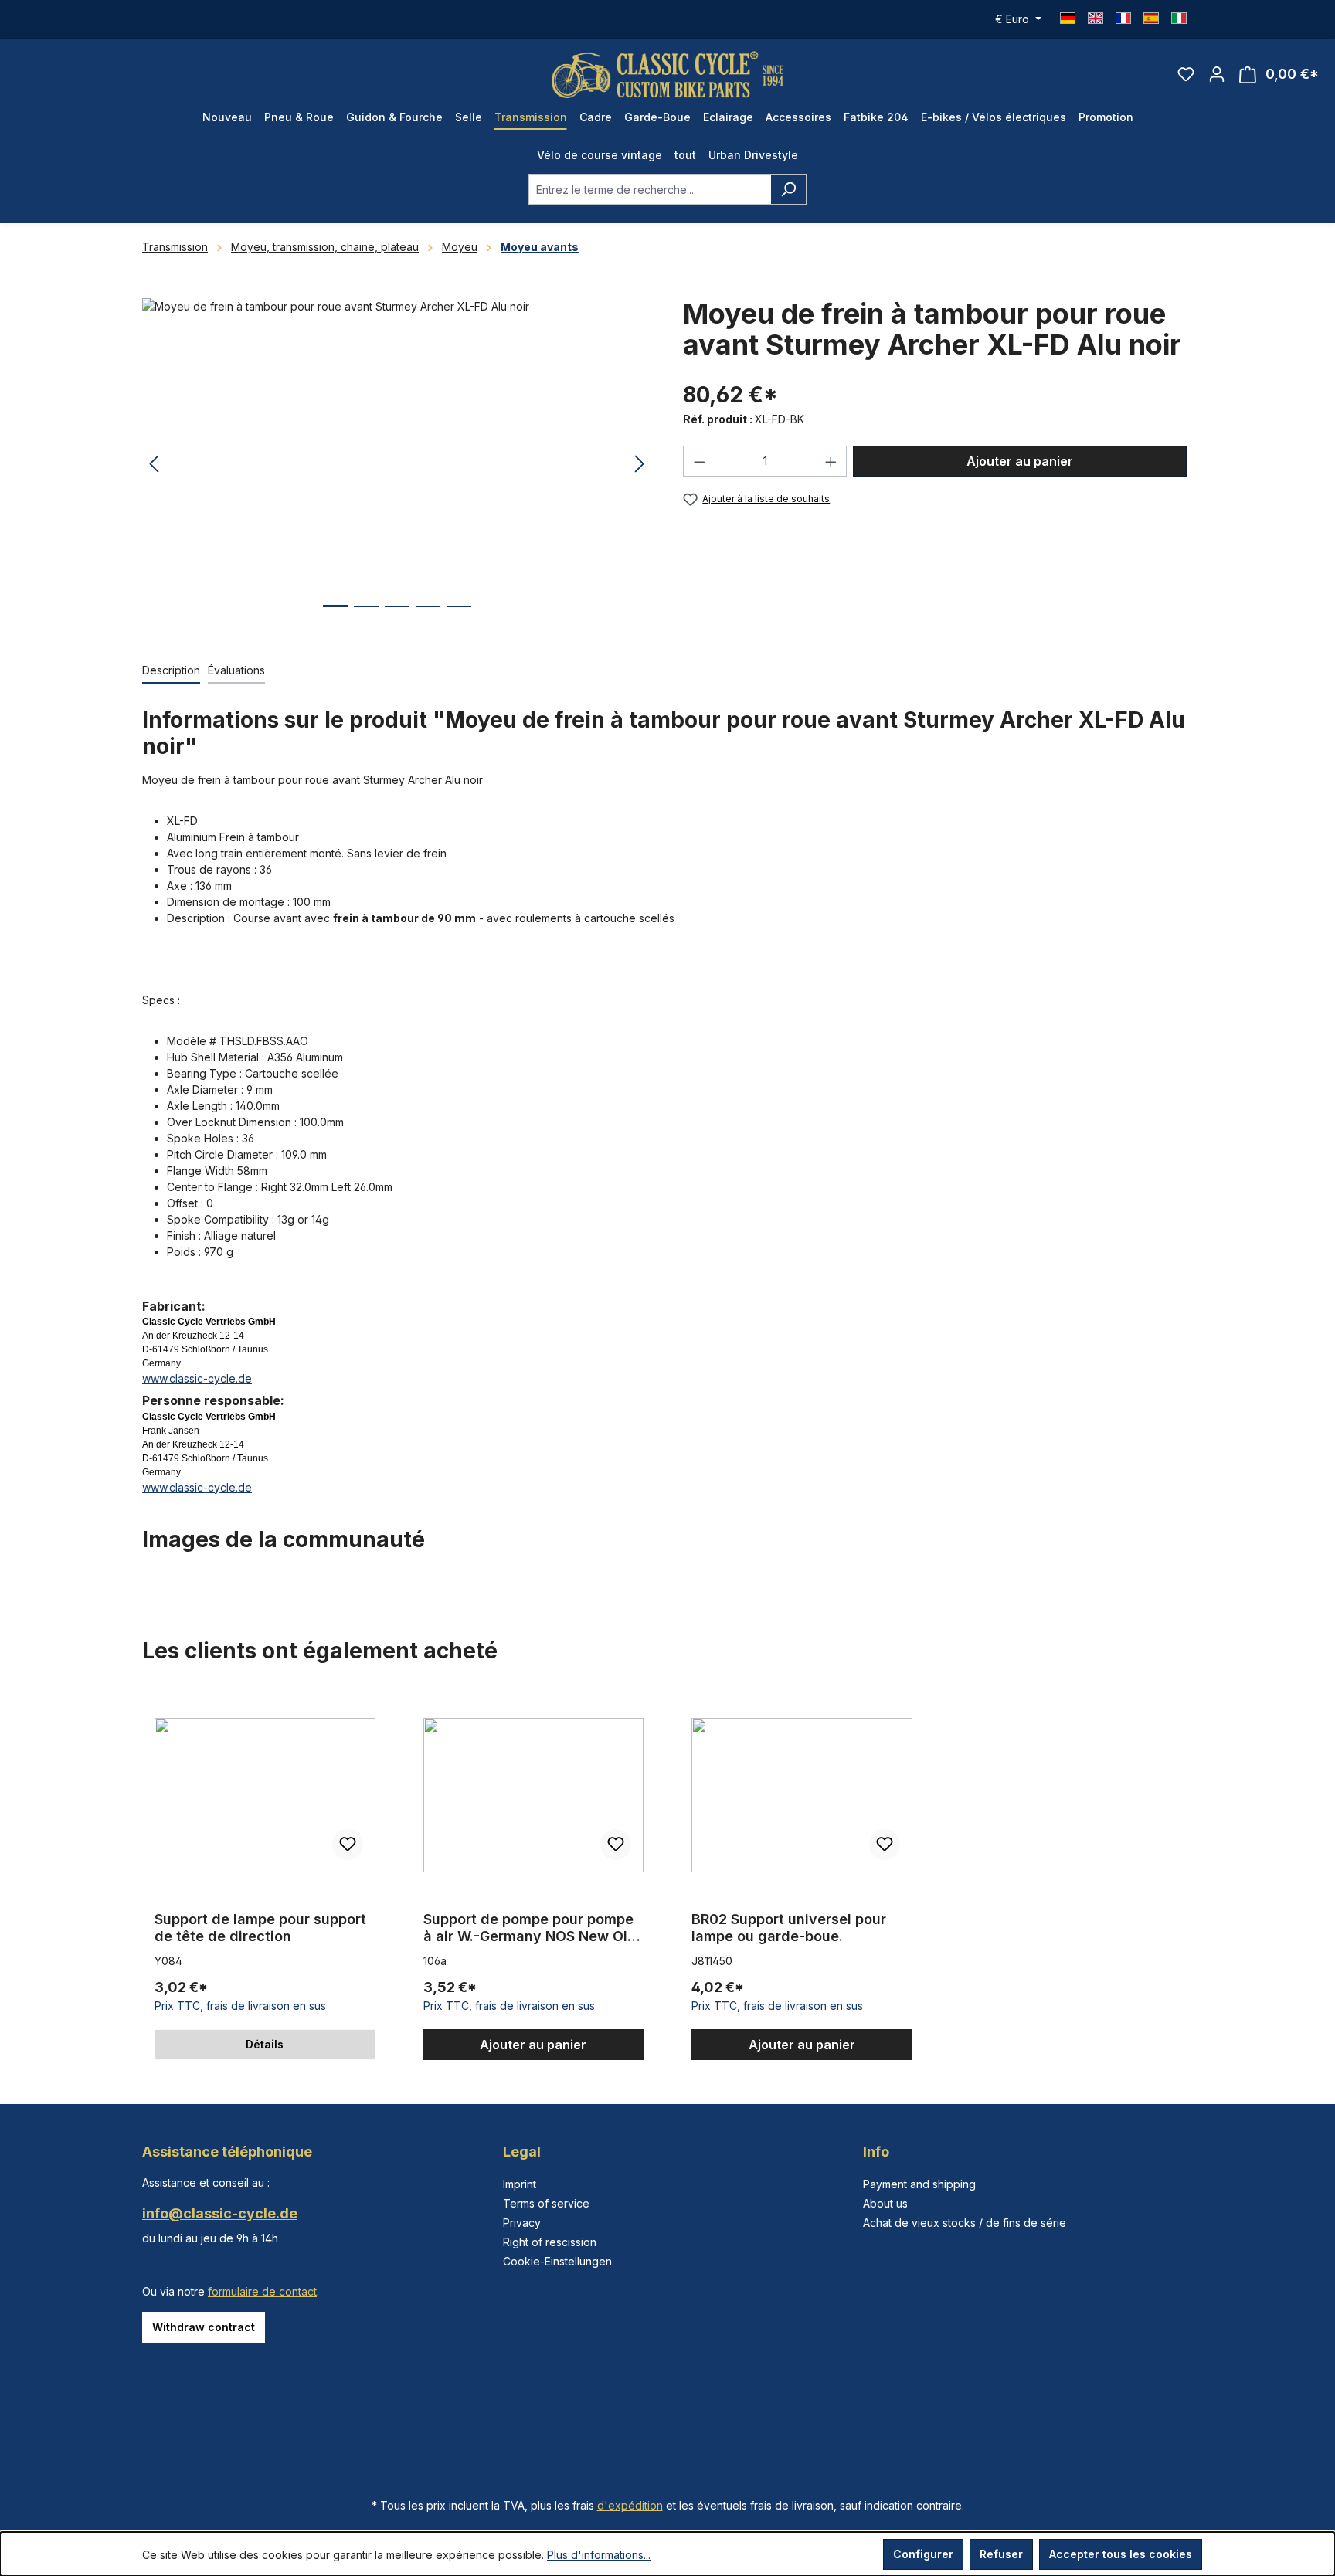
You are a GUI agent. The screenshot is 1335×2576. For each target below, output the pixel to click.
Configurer (923, 2554)
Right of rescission (550, 2242)
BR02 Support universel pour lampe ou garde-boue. (789, 1928)
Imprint (520, 2184)
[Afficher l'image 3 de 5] (397, 618)
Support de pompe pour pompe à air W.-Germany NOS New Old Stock (530, 1928)
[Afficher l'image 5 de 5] (459, 618)
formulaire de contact (262, 2291)
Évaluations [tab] (236, 670)
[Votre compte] (1217, 74)
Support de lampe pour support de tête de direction (260, 1928)
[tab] (171, 671)
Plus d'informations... (599, 2555)
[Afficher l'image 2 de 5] (366, 618)
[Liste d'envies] (1186, 74)
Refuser (1001, 2554)
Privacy (522, 2223)
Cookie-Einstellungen (557, 2261)
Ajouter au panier (1020, 461)
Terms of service (546, 2203)
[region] (397, 464)
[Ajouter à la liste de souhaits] (348, 1845)
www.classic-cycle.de (197, 1378)
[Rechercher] (788, 189)
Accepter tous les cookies (1121, 2554)
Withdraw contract (204, 2327)
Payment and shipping (919, 2184)
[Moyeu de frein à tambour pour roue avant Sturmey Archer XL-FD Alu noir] (397, 464)
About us (885, 2203)
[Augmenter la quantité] (831, 461)
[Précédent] (154, 465)
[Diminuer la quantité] (699, 461)
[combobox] (650, 189)
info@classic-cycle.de (220, 2213)
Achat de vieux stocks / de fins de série (965, 2223)
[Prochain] (640, 465)
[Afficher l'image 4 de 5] (428, 618)
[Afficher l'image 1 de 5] (335, 618)
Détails (265, 2044)
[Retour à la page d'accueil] (667, 75)
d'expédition (630, 2505)
